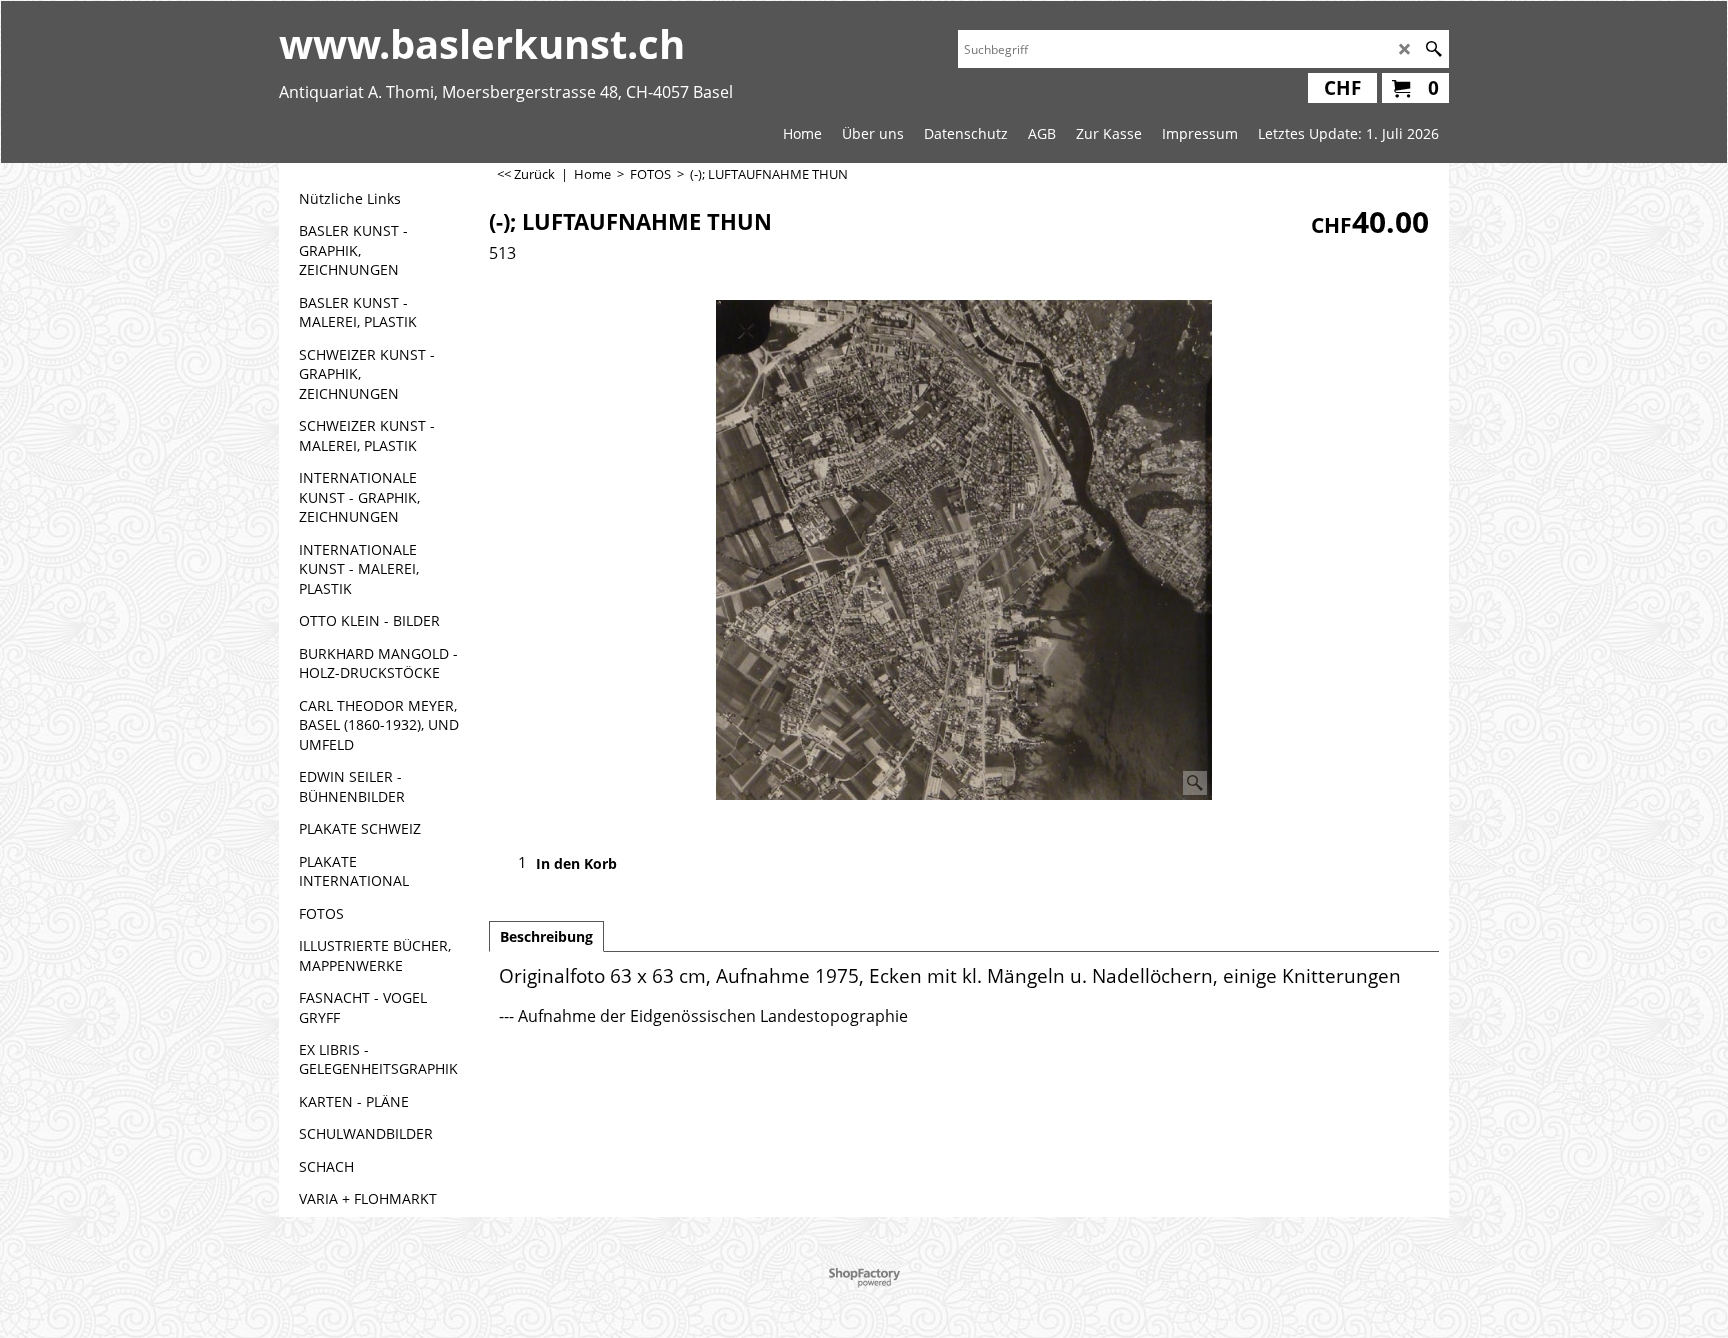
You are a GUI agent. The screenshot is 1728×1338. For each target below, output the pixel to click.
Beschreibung (546, 936)
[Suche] (1433, 49)
